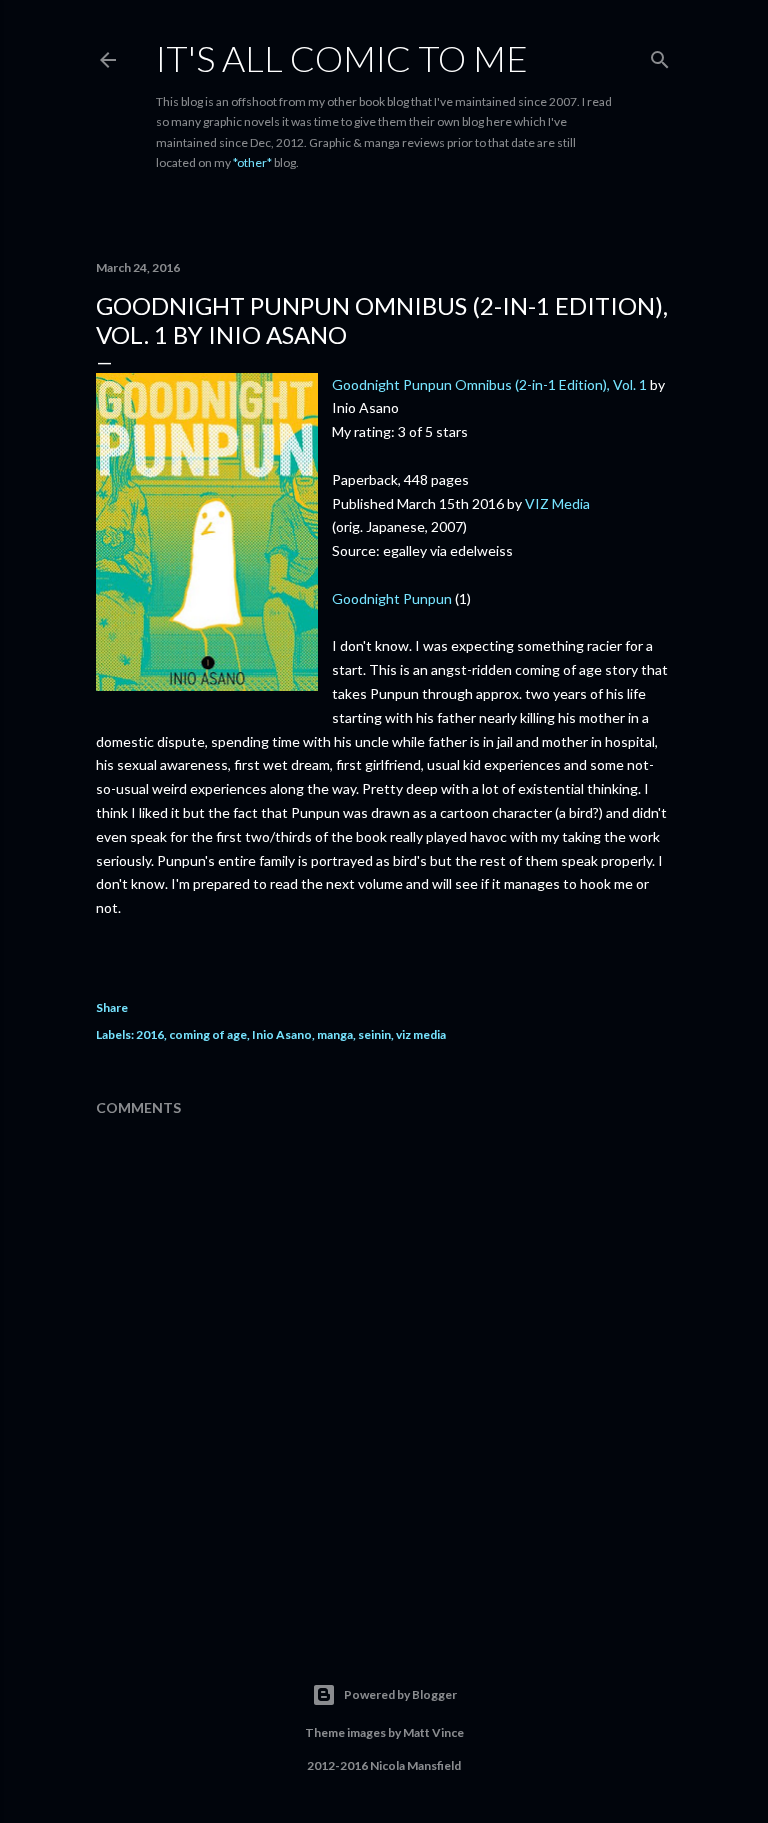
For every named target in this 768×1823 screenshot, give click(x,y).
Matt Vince (433, 1732)
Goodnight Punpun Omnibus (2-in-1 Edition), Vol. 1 (489, 384)
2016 (150, 1034)
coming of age (208, 1034)
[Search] (660, 55)
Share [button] (112, 1007)
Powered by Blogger (400, 1694)
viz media (421, 1034)
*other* (252, 162)
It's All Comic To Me (342, 58)
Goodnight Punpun (392, 598)
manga (335, 1034)
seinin (374, 1034)
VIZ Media (557, 503)
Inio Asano (282, 1034)
